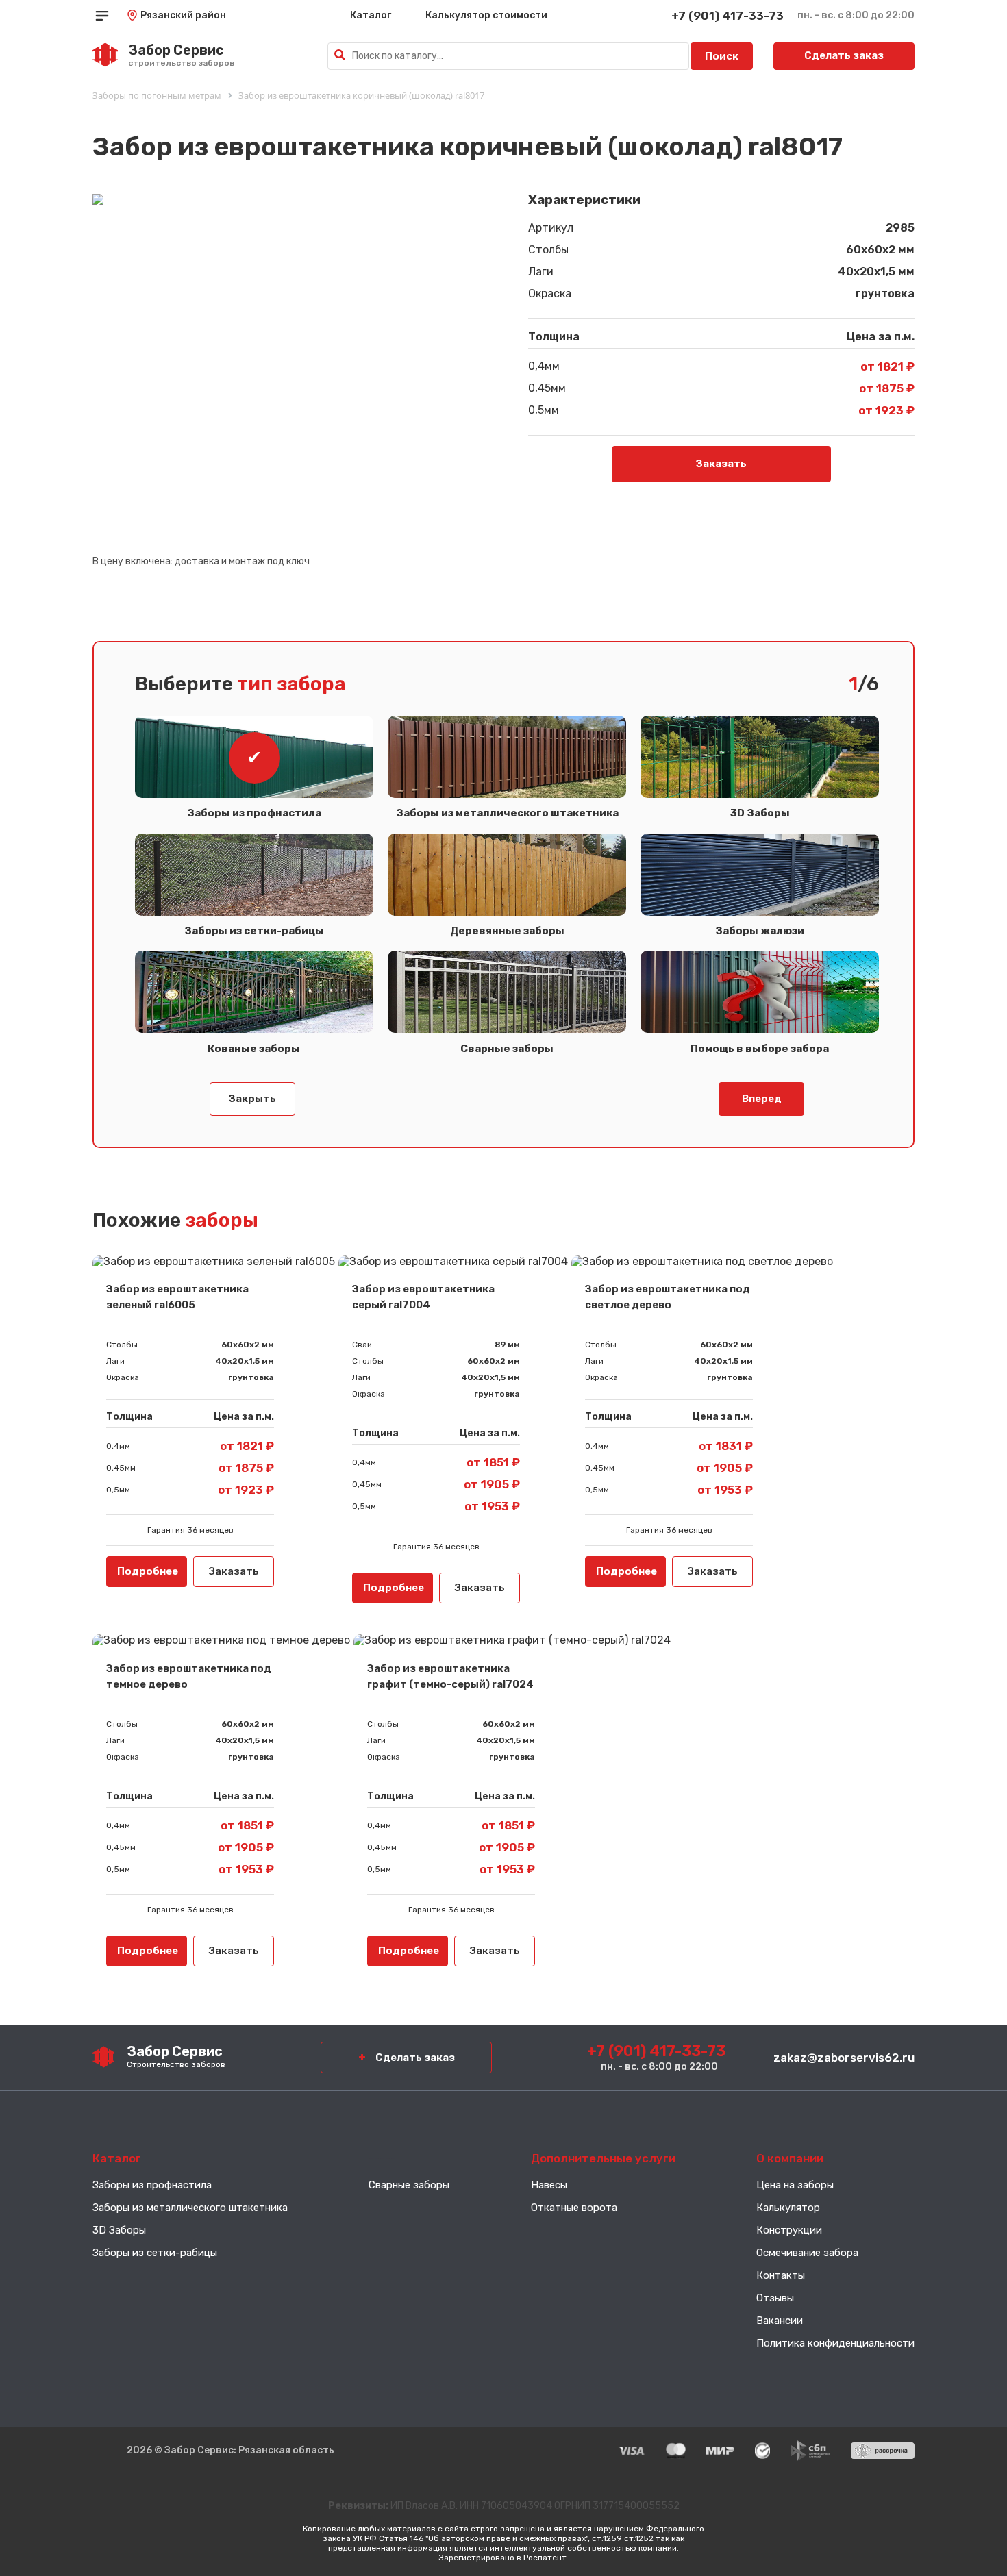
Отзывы (775, 2298)
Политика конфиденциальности (835, 2343)
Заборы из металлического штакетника (190, 2208)
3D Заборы (119, 2230)
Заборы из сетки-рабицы (155, 2253)
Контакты (781, 2275)
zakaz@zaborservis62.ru (844, 2058)
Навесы (549, 2185)
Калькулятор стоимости (486, 15)
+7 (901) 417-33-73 (728, 16)
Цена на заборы (795, 2185)
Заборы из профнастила (254, 813)
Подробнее (148, 1571)
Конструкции (789, 2230)
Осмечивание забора (807, 2253)
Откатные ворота (574, 2208)
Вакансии (780, 2321)
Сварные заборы (409, 2185)
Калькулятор (788, 2208)
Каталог (371, 15)
